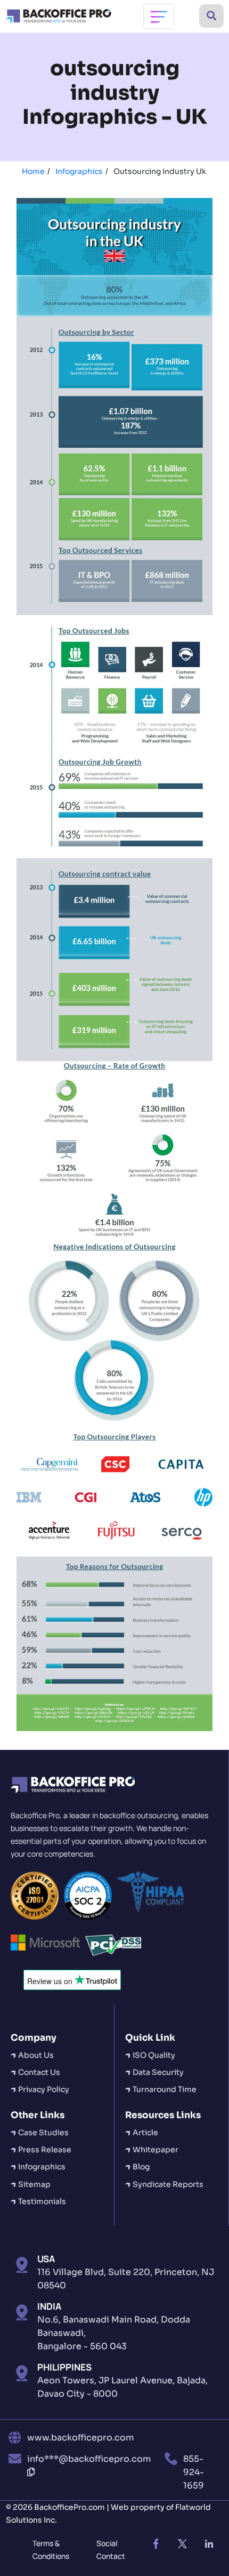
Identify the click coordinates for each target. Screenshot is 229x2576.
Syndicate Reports (168, 2184)
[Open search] (211, 16)
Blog (141, 2167)
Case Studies (43, 2133)
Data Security (158, 2072)
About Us (36, 2055)
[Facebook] (156, 2544)
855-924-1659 (194, 2472)
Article (145, 2133)
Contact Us (39, 2072)
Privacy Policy (44, 2089)
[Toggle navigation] (159, 16)
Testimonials (42, 2201)
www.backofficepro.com (80, 2438)
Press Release (45, 2150)
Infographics (42, 2167)
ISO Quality (154, 2055)
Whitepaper (156, 2150)
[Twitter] (183, 2544)
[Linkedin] (209, 2544)
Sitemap (34, 2184)
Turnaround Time (165, 2089)
